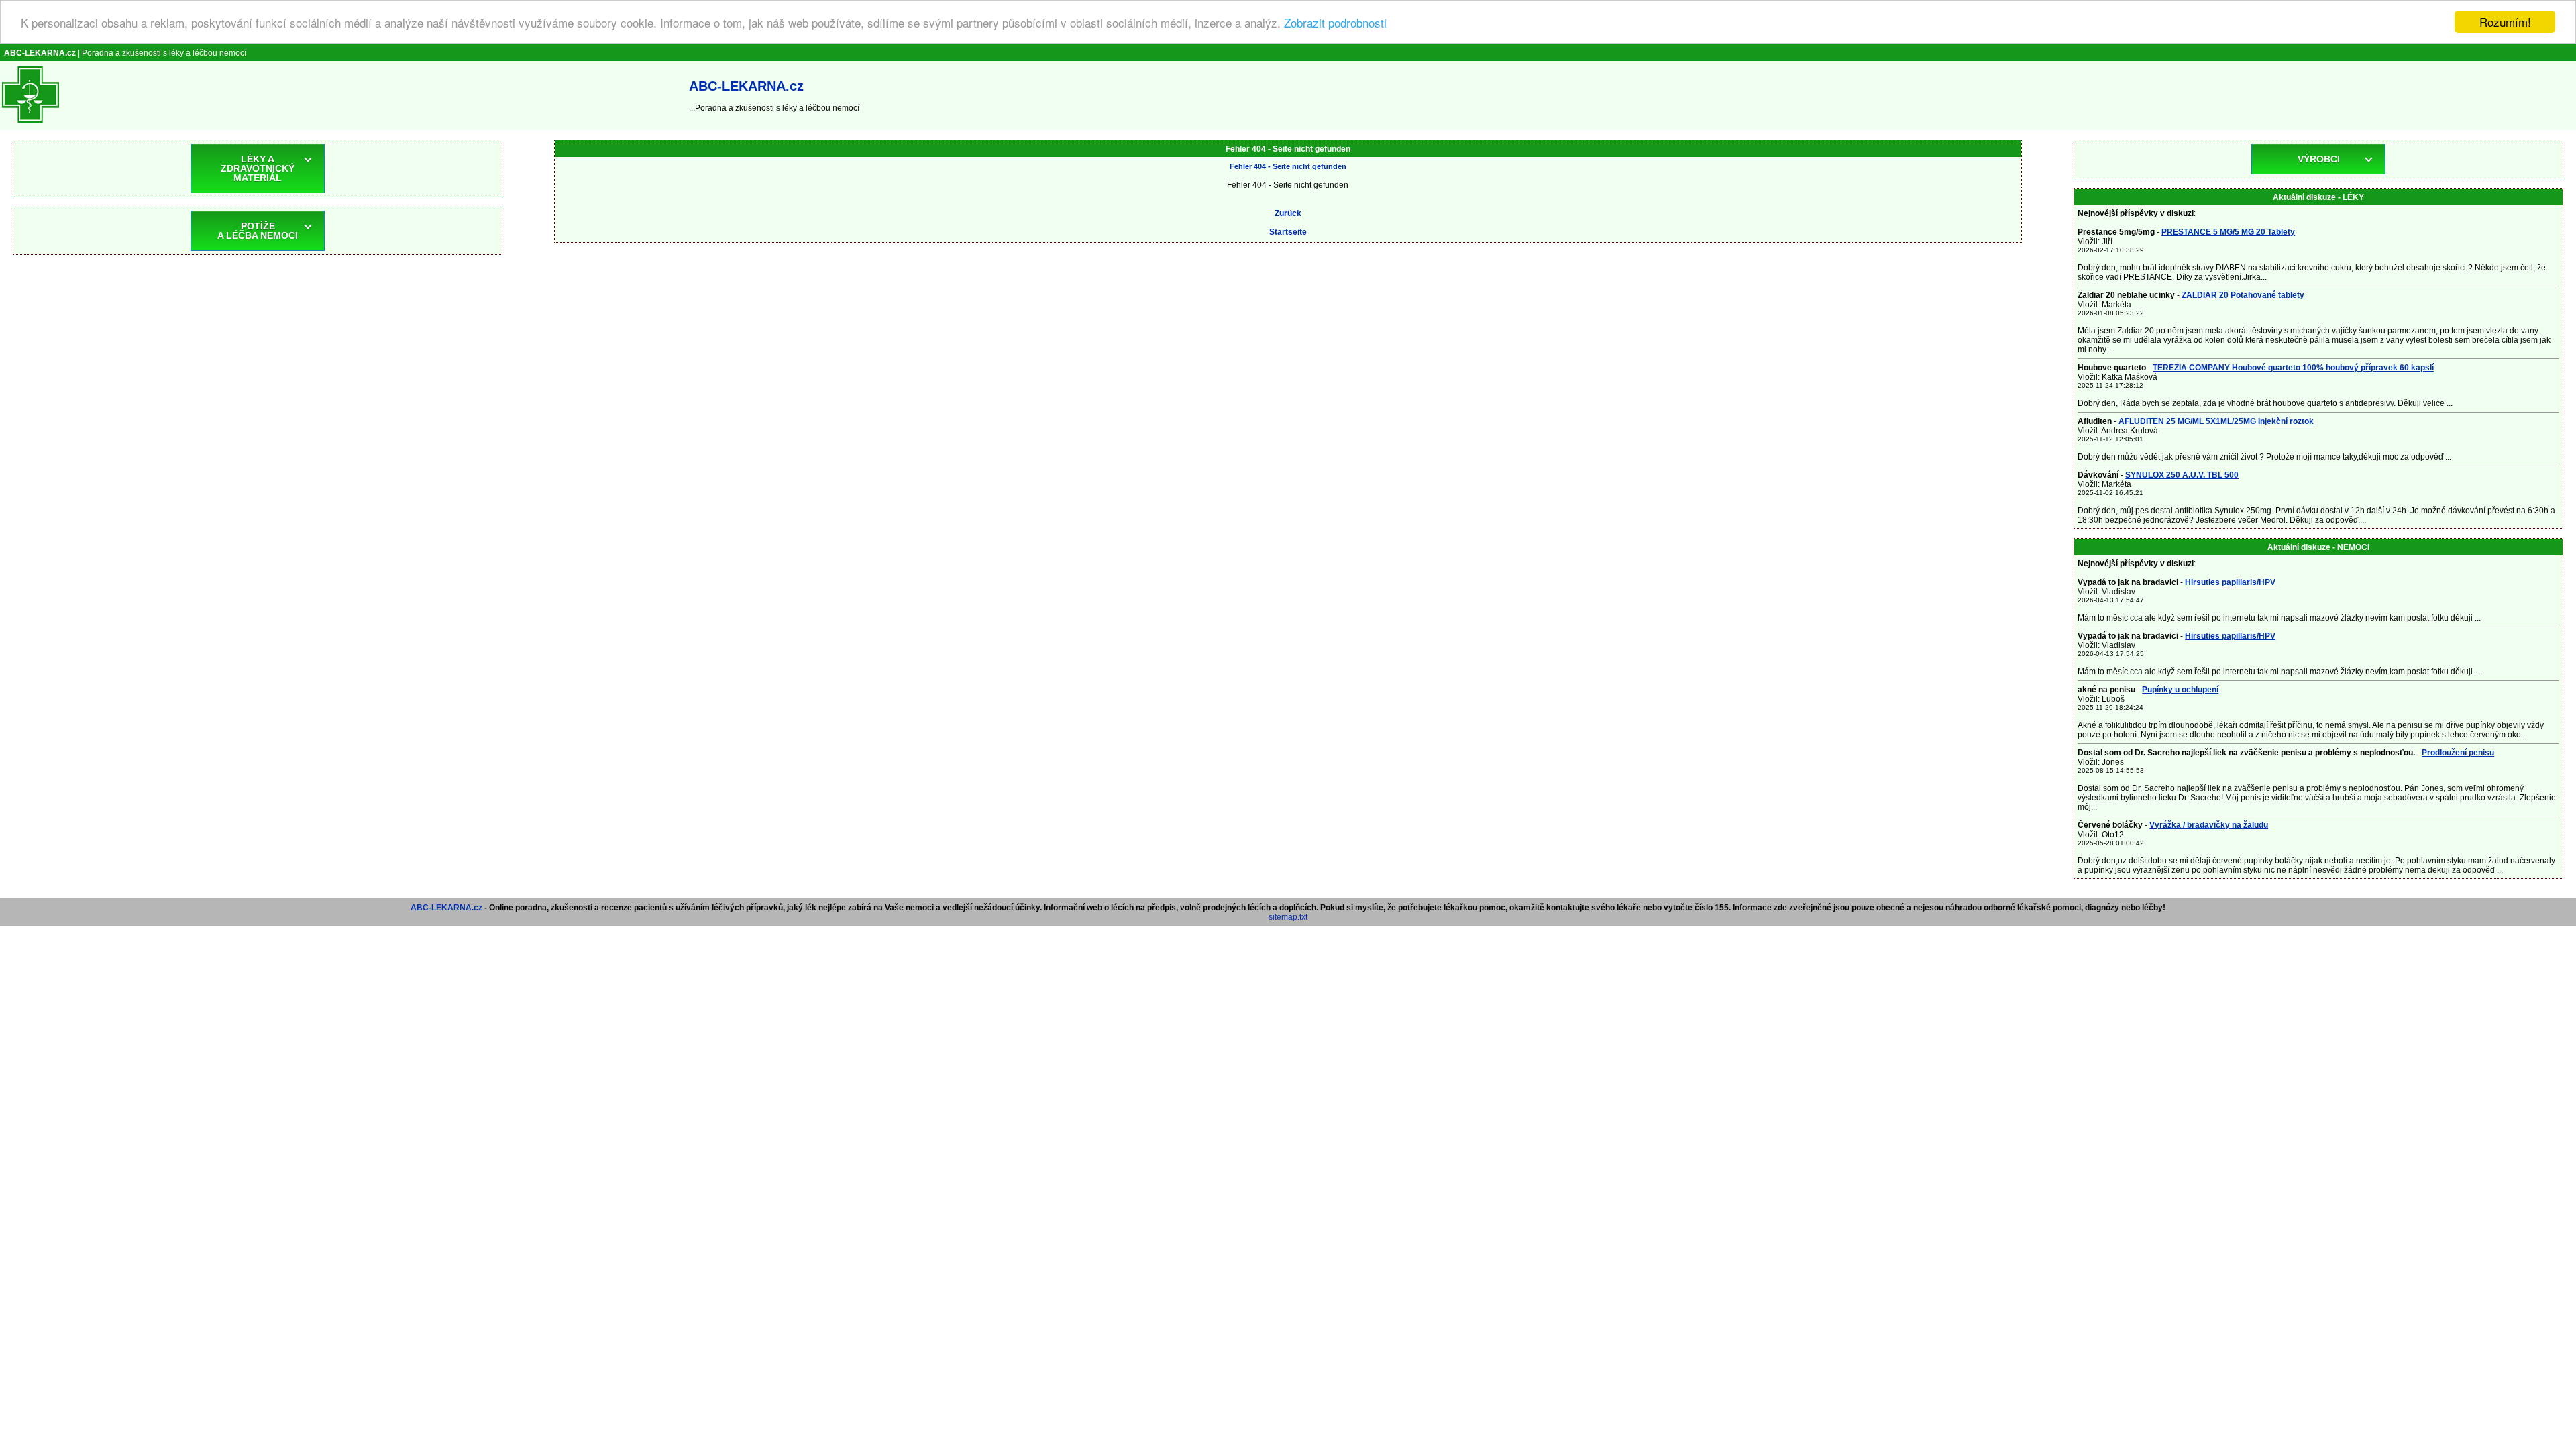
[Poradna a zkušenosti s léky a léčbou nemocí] (31, 125)
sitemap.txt (1288, 917)
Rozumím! (2505, 22)
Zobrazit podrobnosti (1335, 22)
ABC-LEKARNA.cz (446, 908)
